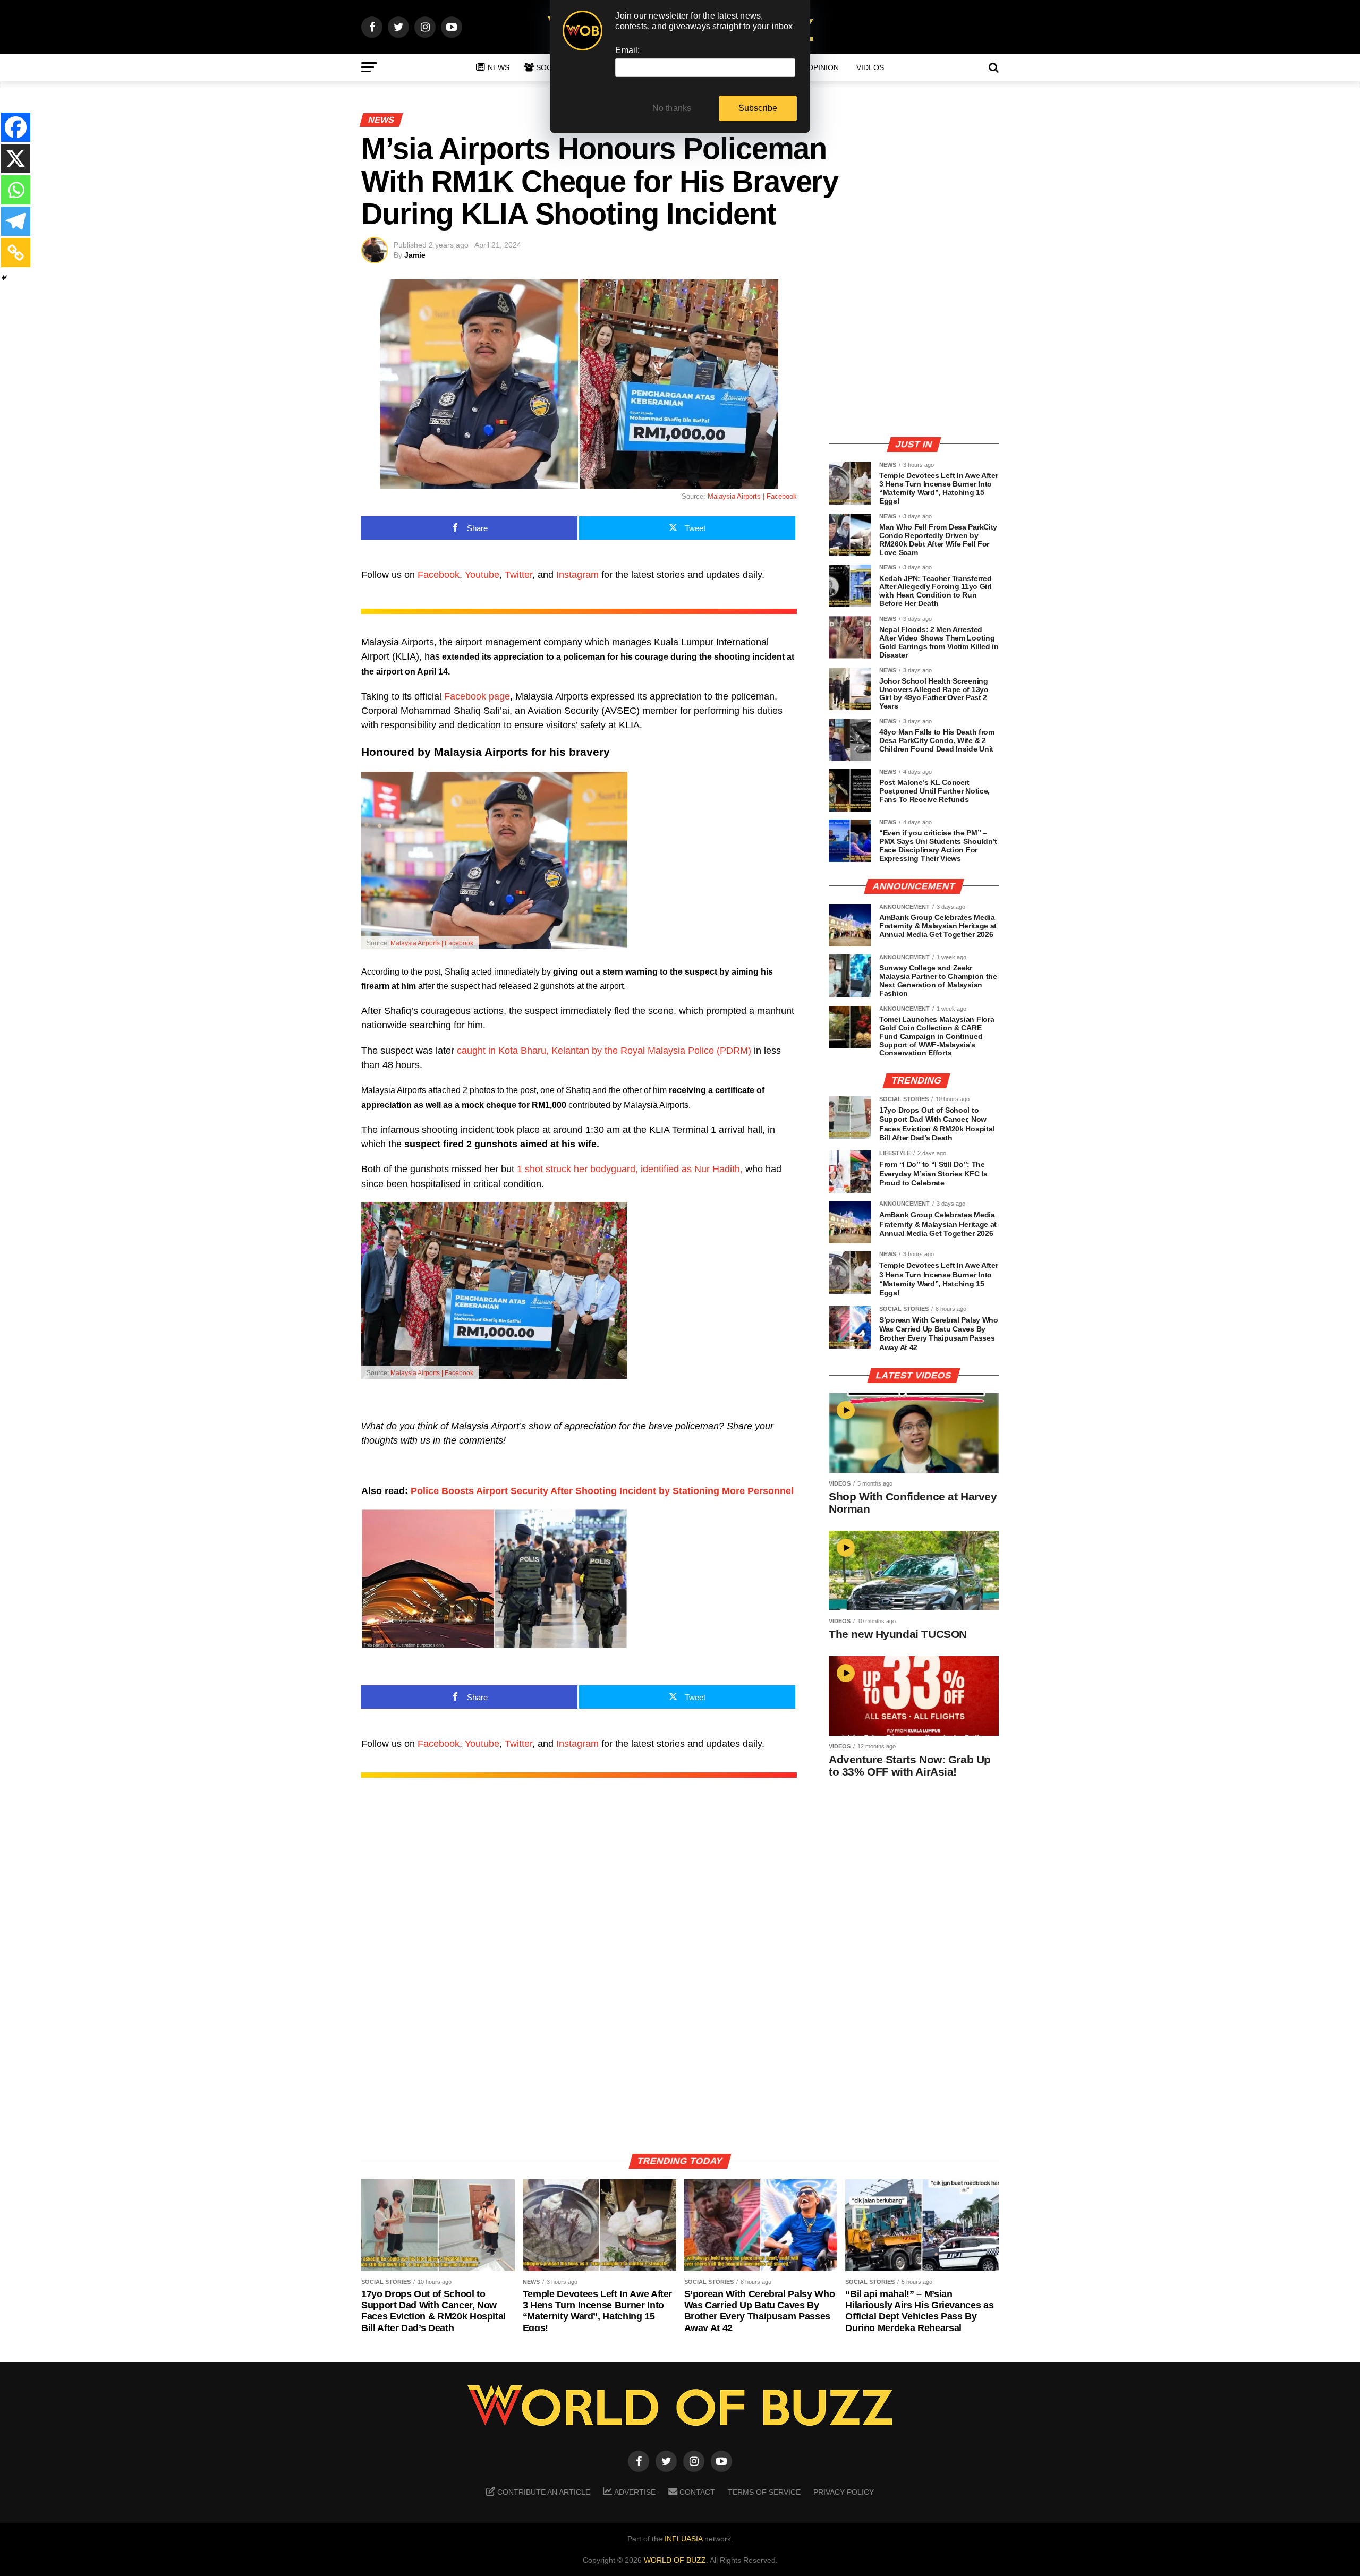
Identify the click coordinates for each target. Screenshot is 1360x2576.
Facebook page (477, 696)
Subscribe (758, 108)
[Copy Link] (16, 253)
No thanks (672, 108)
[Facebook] (16, 127)
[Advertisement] (914, 353)
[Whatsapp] (16, 190)
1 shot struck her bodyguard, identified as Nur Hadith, (630, 1169)
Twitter (518, 575)
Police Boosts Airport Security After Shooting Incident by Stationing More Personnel (602, 1491)
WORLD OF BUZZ (675, 2560)
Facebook (439, 575)
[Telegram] (16, 221)
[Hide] (4, 278)
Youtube (482, 575)
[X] (16, 159)
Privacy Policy (844, 2492)
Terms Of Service (764, 2492)
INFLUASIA (683, 2539)
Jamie (415, 255)
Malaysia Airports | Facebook (432, 943)
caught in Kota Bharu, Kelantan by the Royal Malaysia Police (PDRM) (604, 1051)
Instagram (577, 575)
